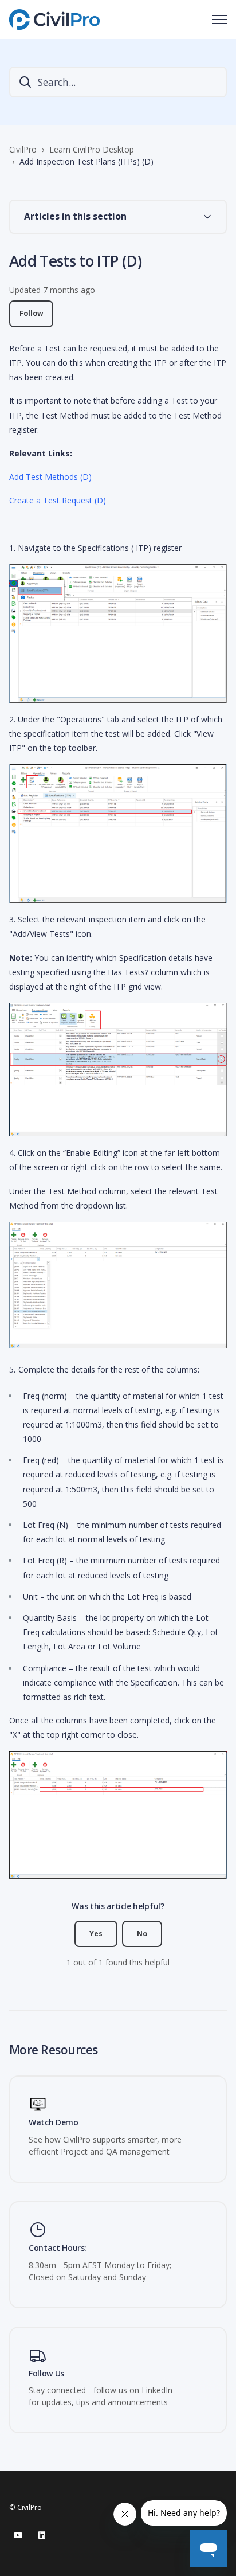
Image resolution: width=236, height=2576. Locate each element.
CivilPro (23, 149)
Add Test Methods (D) (50, 477)
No (142, 1934)
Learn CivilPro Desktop (92, 149)
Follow (31, 313)
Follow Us (46, 2374)
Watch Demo (54, 2123)
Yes (96, 1934)
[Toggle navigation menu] (219, 19)
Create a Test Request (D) (58, 500)
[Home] (54, 19)
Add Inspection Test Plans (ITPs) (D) (86, 161)
